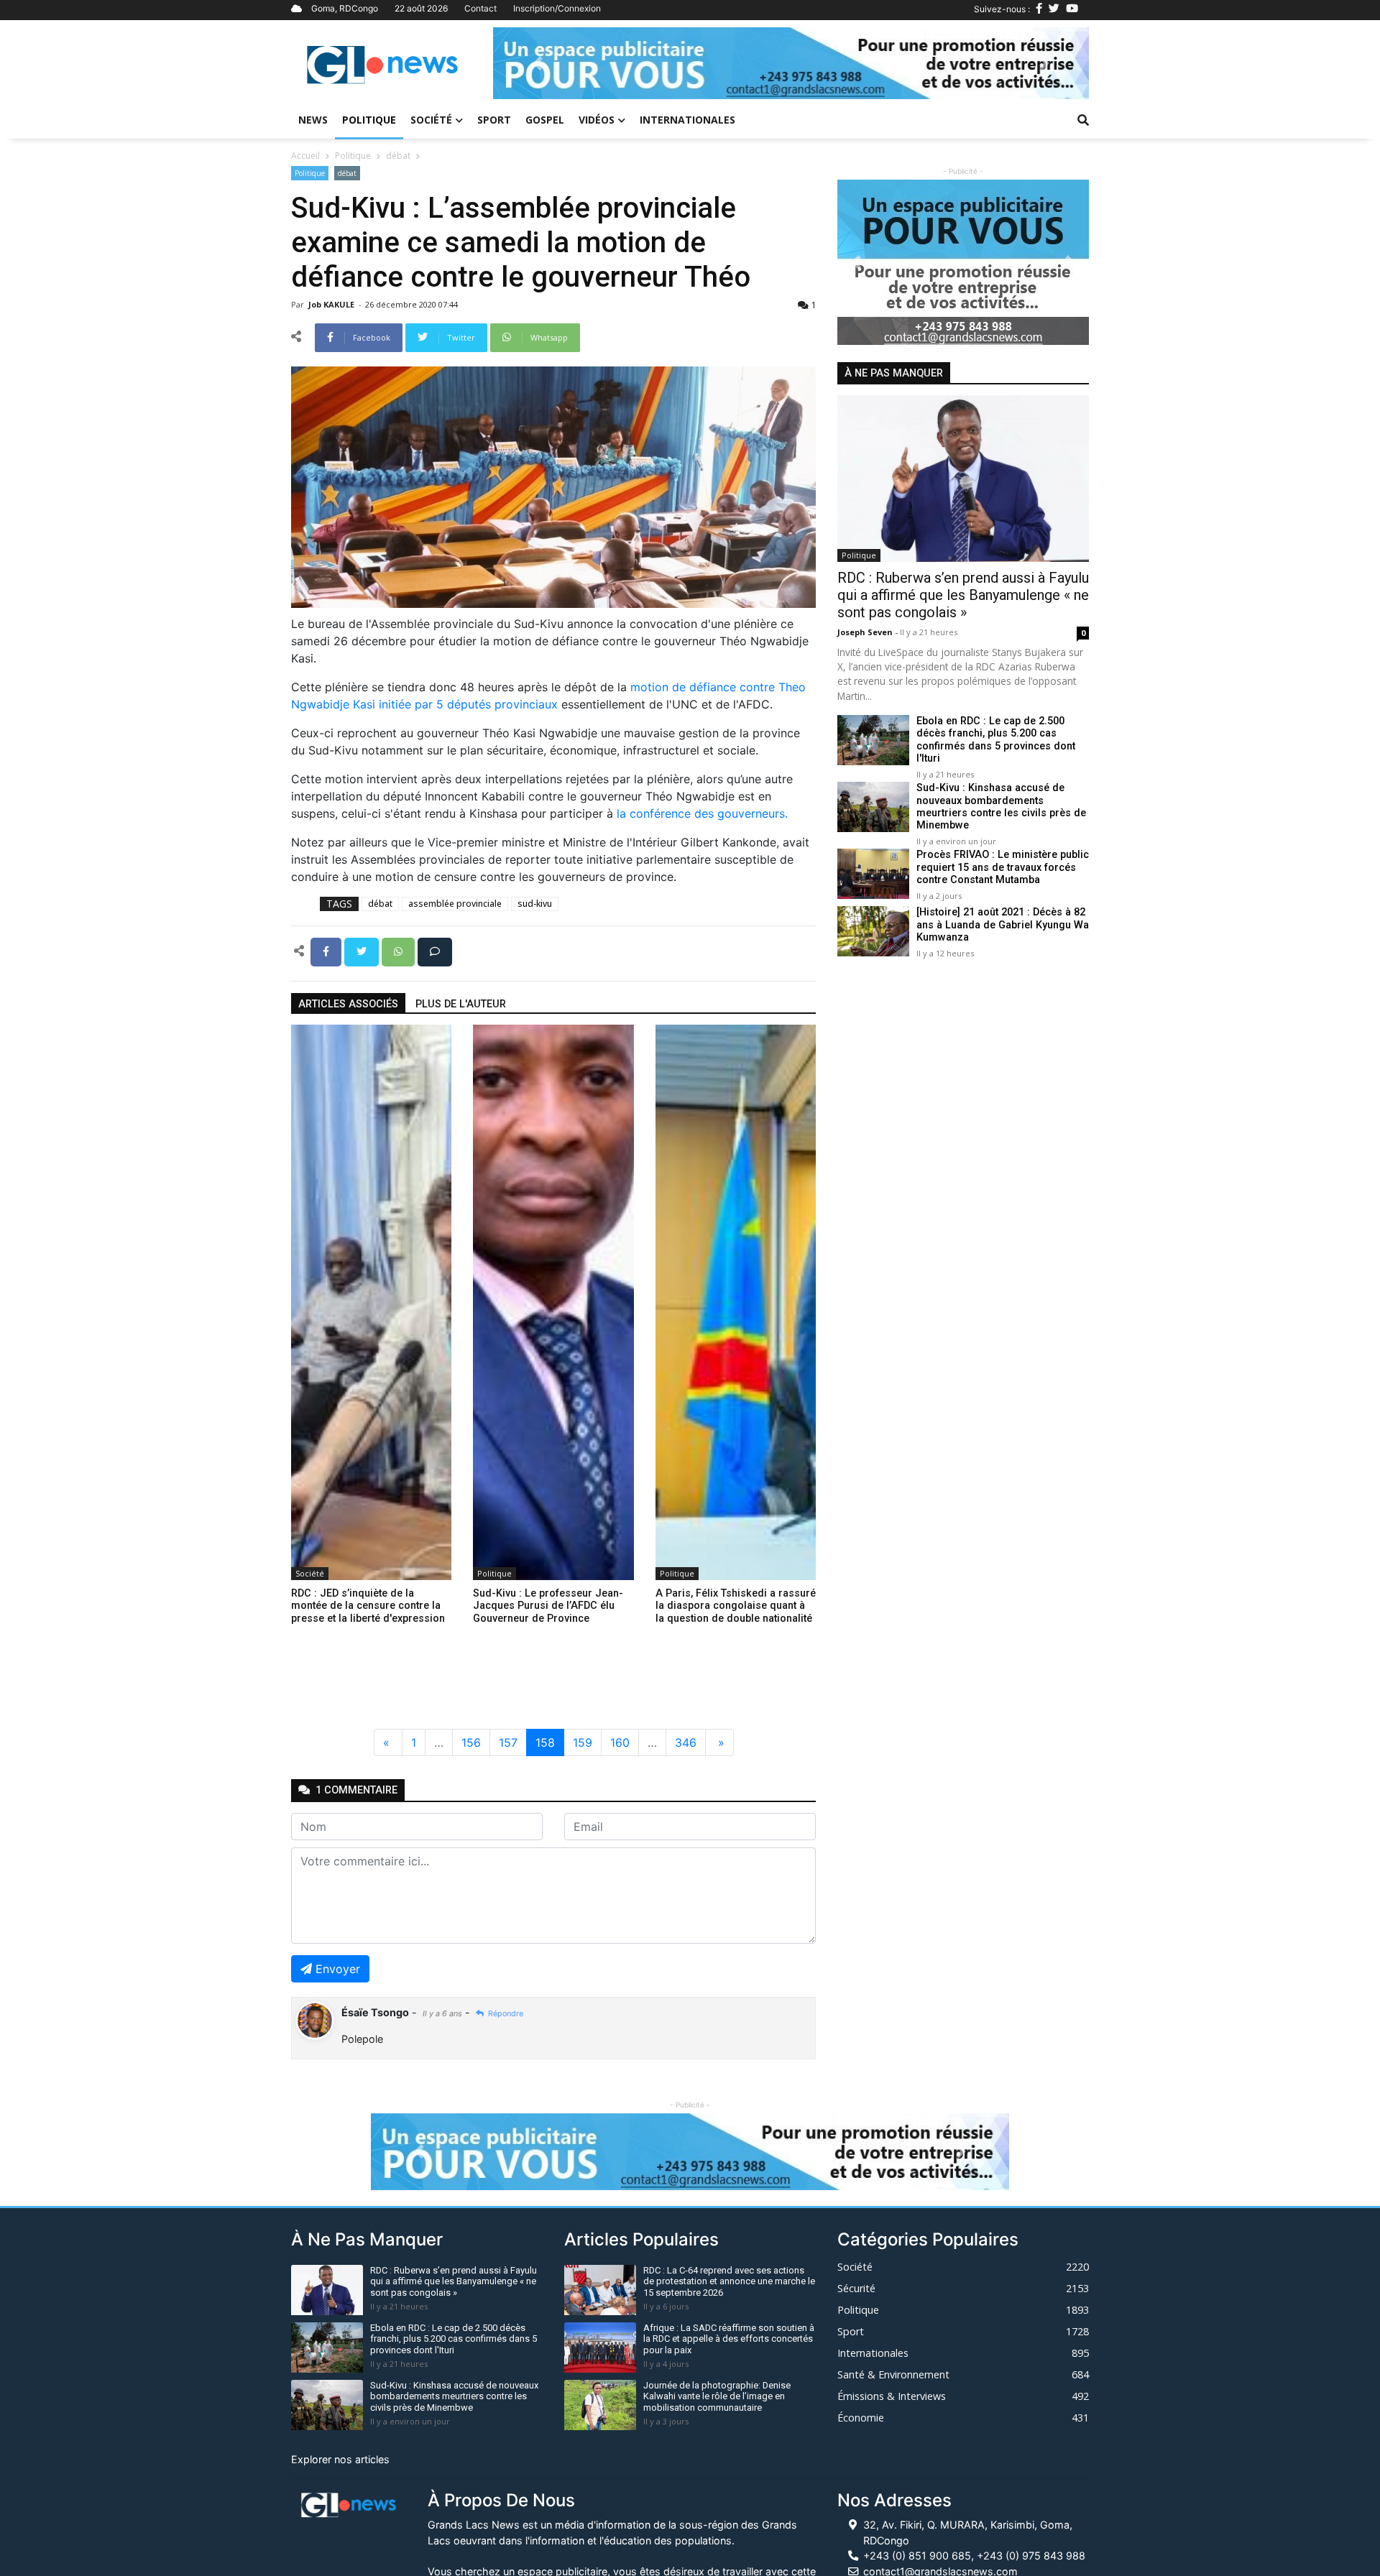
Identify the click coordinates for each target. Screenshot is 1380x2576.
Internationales (687, 120)
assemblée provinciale (455, 904)
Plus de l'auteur (461, 1004)
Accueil (305, 156)
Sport (494, 120)
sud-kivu (535, 904)
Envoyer (338, 1969)
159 (583, 1742)
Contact (480, 8)
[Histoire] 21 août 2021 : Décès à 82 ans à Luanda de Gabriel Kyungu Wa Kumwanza (1003, 925)
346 (686, 1742)
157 (508, 1742)
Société (431, 120)
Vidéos (597, 120)
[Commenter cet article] (435, 951)
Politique (369, 120)
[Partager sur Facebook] (327, 951)
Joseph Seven (866, 632)
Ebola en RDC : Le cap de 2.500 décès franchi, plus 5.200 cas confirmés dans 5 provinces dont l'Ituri (996, 740)
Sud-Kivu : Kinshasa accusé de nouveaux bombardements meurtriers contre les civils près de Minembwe (1001, 807)
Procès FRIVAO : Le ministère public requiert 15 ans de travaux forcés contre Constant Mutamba (1003, 867)
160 (620, 1742)
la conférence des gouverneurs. (702, 813)
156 (471, 1742)
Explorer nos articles (340, 2459)
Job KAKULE (332, 304)
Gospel (545, 120)
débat (398, 156)
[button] (538, 63)
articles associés (348, 1004)
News (313, 120)
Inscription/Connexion (557, 8)
